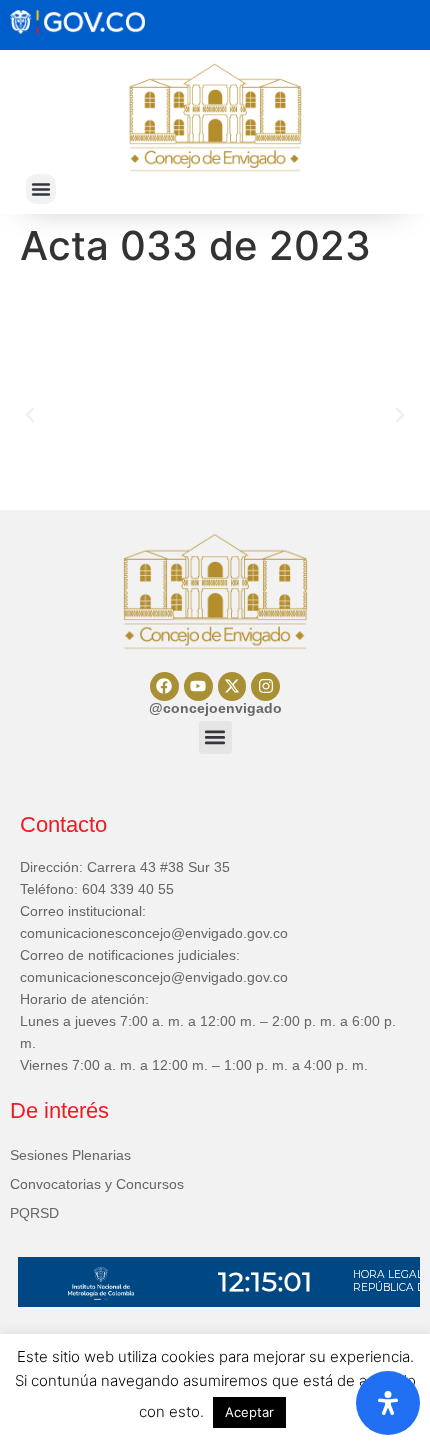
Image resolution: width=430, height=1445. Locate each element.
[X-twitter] (232, 686)
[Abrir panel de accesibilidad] (388, 1403)
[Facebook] (164, 686)
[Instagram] (265, 686)
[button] (41, 189)
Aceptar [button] (249, 1412)
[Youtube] (198, 686)
